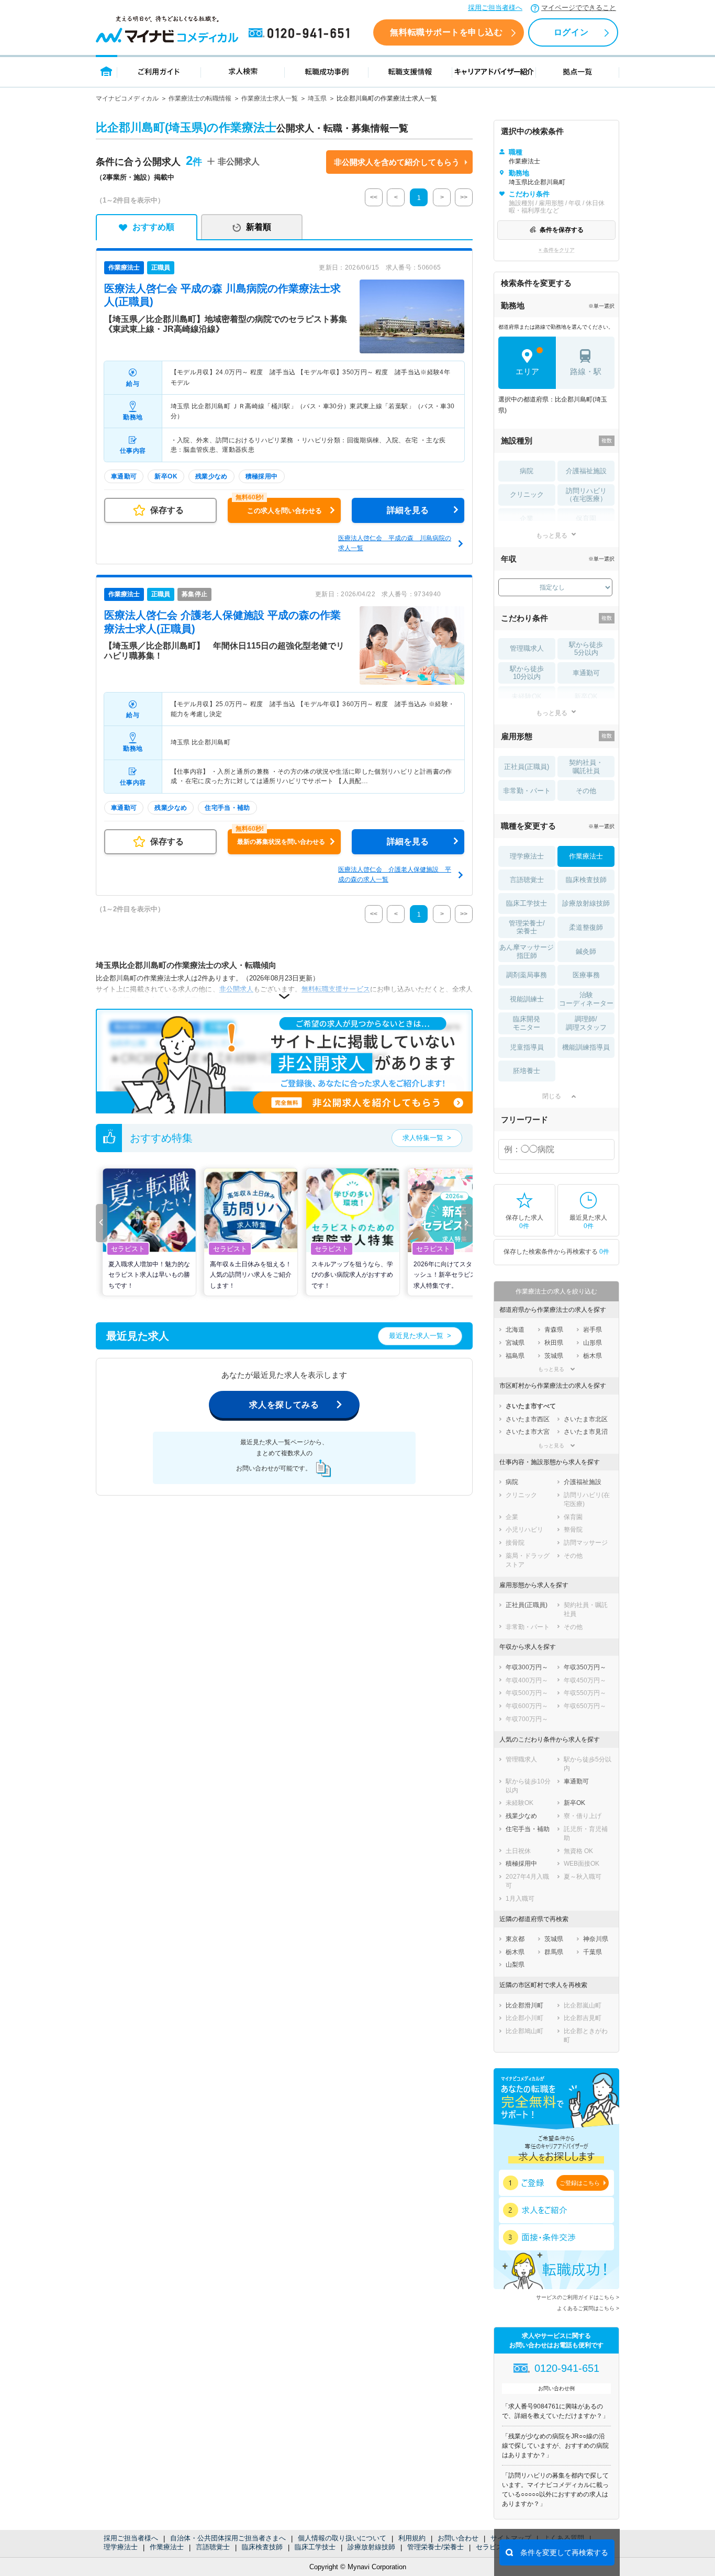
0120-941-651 (301, 34)
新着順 (259, 227)
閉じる (552, 1096)
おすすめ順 (153, 227)
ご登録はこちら (580, 2183)
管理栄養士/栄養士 (435, 2547)
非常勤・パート (527, 791)
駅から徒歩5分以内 (586, 649)
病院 (527, 471)
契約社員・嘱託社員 (586, 767)
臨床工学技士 (315, 2547)
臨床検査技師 (262, 2547)
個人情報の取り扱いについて (342, 2538)
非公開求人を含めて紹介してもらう (397, 162)
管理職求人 (527, 648)
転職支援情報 (410, 71)
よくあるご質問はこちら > (588, 2308)
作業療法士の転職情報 (200, 98)
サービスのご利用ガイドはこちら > (578, 2297)
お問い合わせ (458, 2538)
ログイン (571, 32)
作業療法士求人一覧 (270, 98)
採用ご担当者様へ (495, 8)
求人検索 (243, 71)
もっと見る (552, 535)
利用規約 (412, 2538)
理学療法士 (121, 2547)
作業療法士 (167, 2547)
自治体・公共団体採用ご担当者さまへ (228, 2538)
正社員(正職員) (527, 767)
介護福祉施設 (586, 471)
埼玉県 (317, 98)
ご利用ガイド (159, 71)
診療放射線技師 (371, 2547)
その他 (586, 791)
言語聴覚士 (213, 2547)
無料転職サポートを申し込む (446, 32)
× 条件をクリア (557, 250)
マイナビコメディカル (127, 98)
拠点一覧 (578, 71)
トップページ (107, 71)
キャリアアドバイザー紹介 (494, 71)
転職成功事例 (327, 71)
